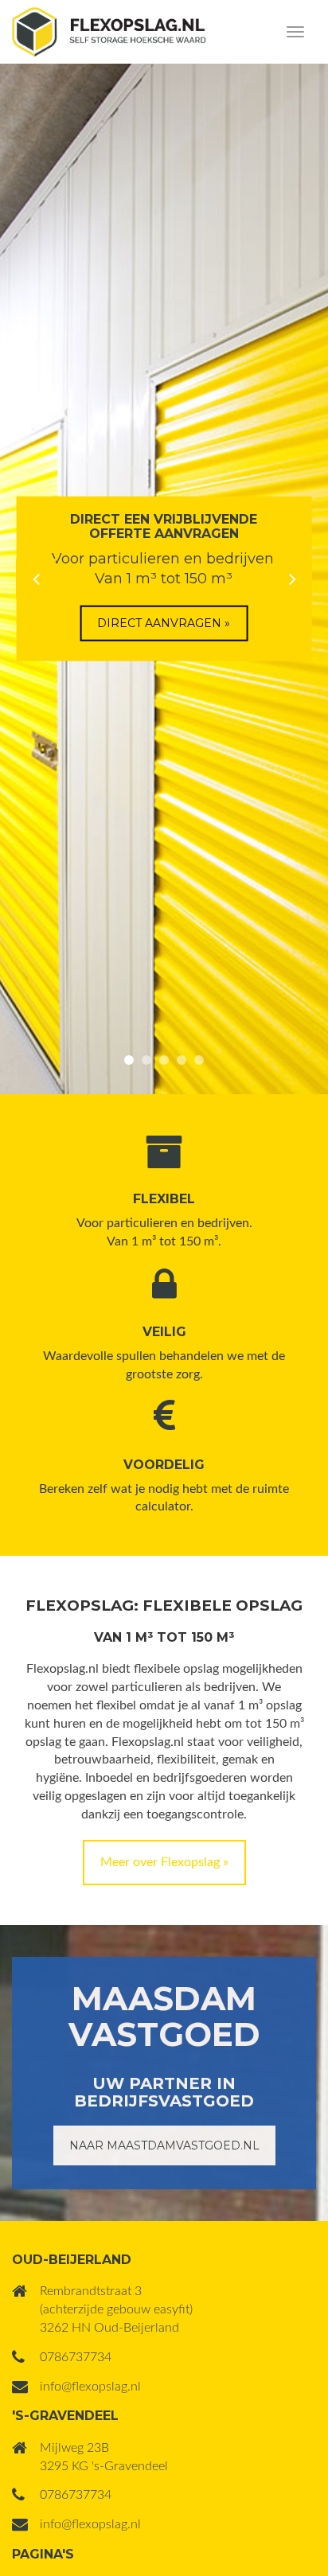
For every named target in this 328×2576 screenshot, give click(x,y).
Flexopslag (109, 32)
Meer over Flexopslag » (164, 1862)
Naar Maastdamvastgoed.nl (164, 2145)
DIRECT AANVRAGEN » (164, 623)
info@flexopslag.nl (90, 2387)
